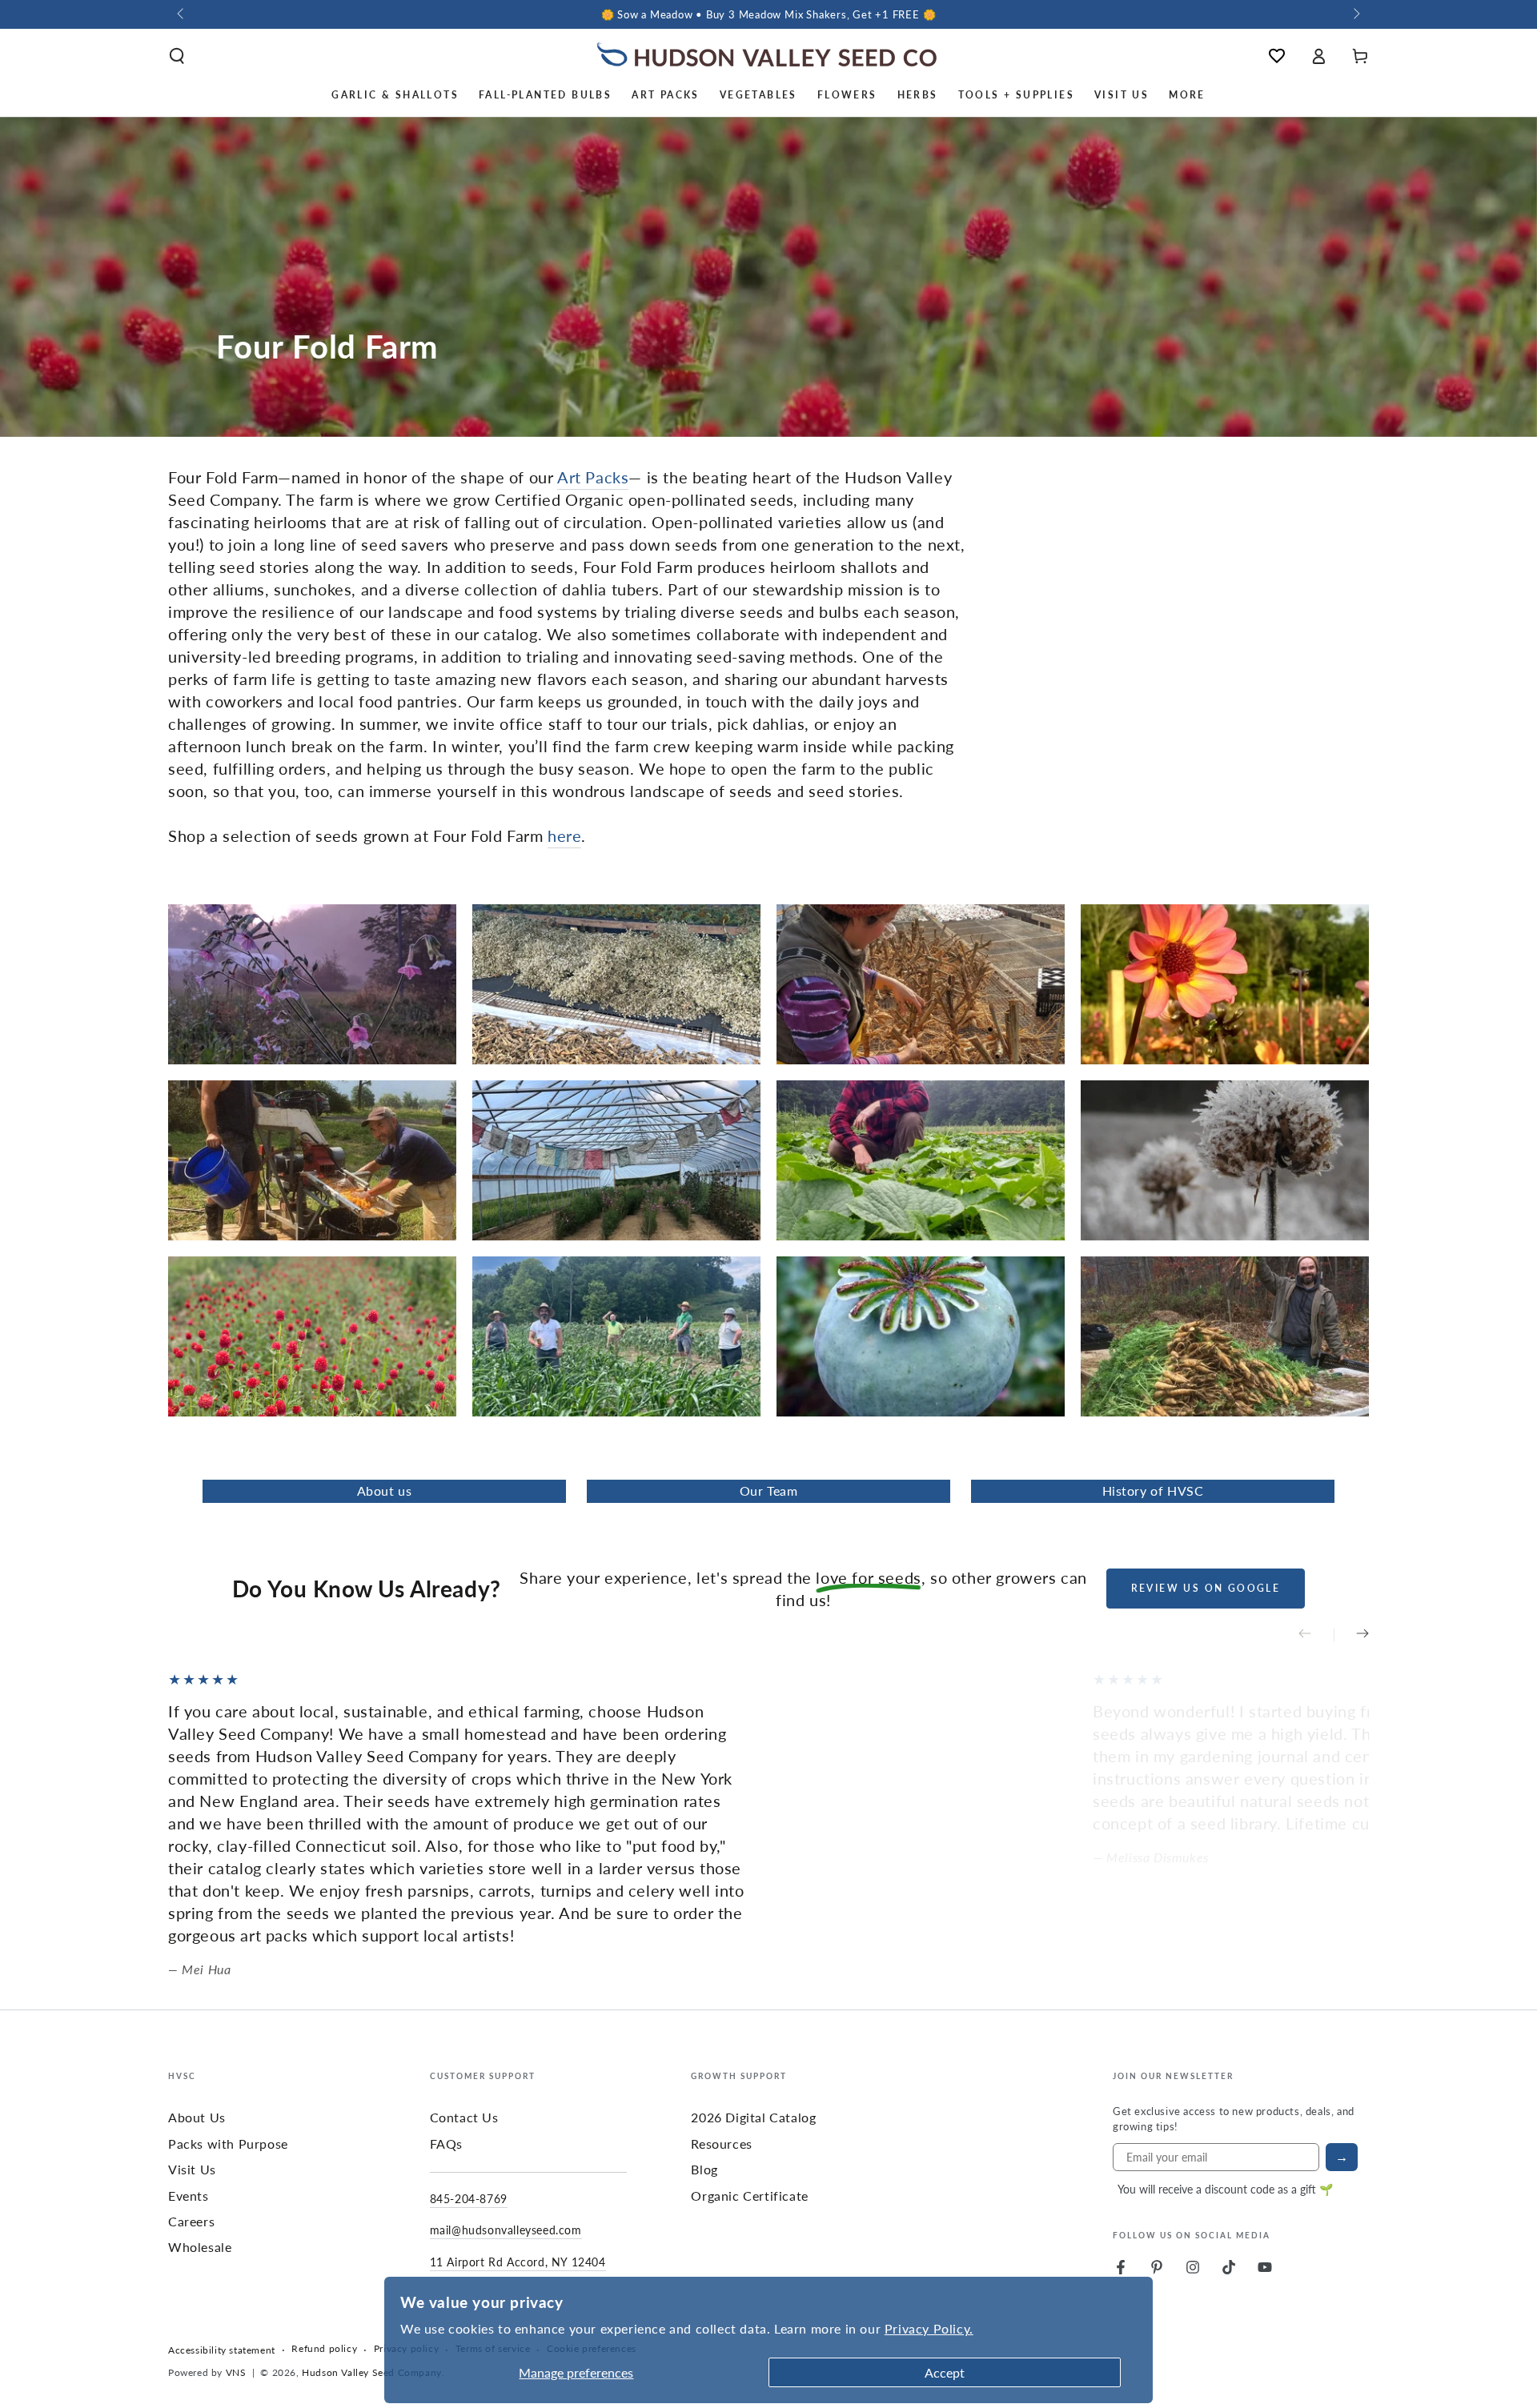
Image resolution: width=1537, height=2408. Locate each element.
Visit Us (192, 2169)
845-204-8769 (469, 2198)
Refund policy (324, 2349)
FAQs (446, 2144)
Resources (721, 2144)
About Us (197, 2117)
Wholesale (200, 2247)
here (564, 835)
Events (189, 2196)
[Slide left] (182, 14)
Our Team (769, 1490)
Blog (704, 2169)
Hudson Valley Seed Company (372, 2372)
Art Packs (593, 477)
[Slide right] (1355, 14)
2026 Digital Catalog (753, 2117)
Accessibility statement (222, 2350)
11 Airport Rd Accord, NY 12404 (518, 2262)
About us (385, 1490)
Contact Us (464, 2117)
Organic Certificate (749, 2196)
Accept (945, 2372)
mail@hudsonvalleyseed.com (506, 2230)
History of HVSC (1153, 1490)
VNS (236, 2372)
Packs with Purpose (228, 2144)
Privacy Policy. (929, 2328)
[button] (177, 56)
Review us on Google (1206, 1588)
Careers (191, 2221)
